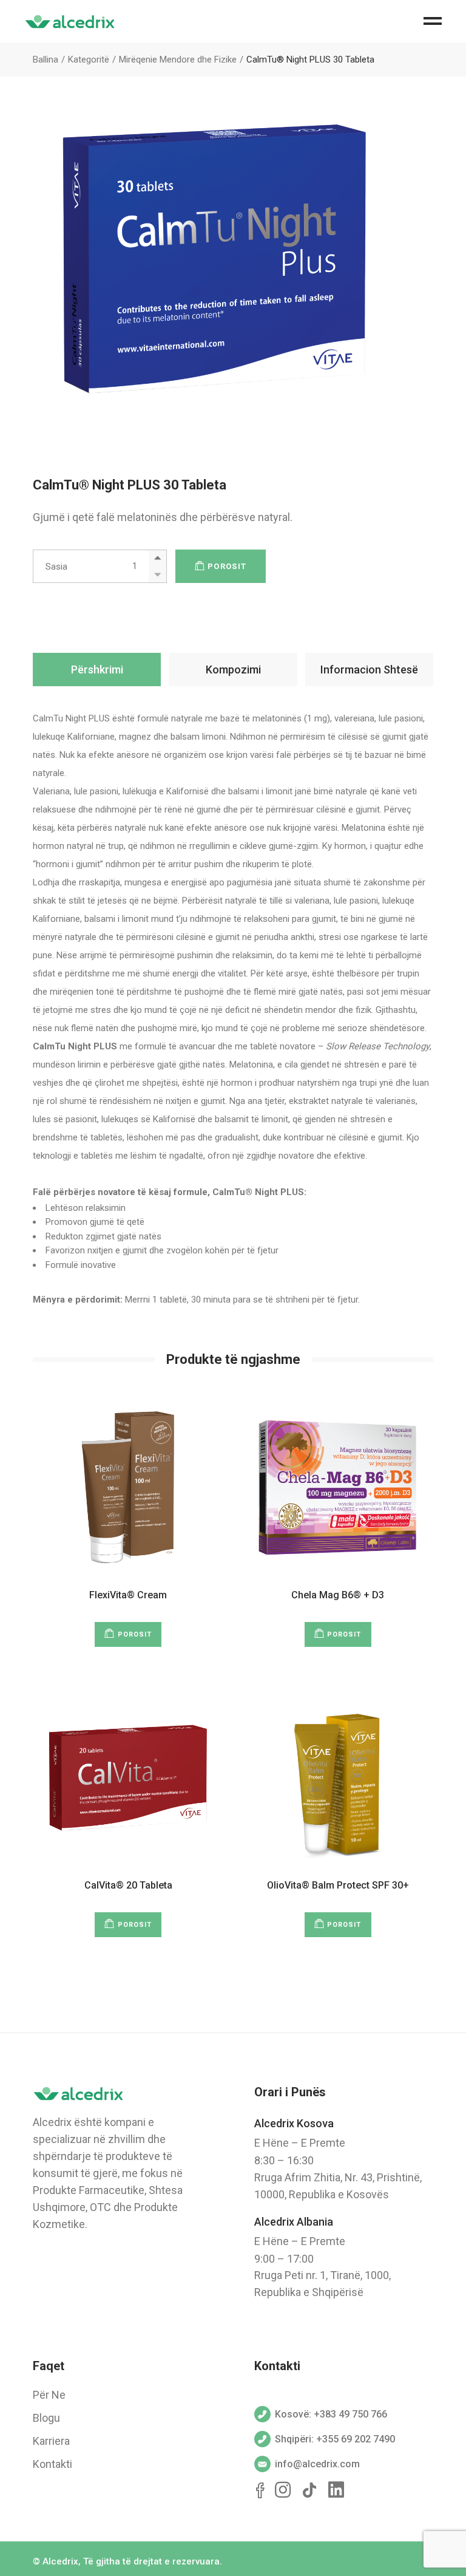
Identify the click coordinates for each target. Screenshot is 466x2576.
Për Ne (49, 2395)
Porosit (227, 566)
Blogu (46, 2418)
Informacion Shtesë (369, 670)
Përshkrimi (97, 670)
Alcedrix (60, 2561)
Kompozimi (233, 670)
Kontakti (52, 2464)
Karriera (51, 2441)
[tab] (97, 670)
